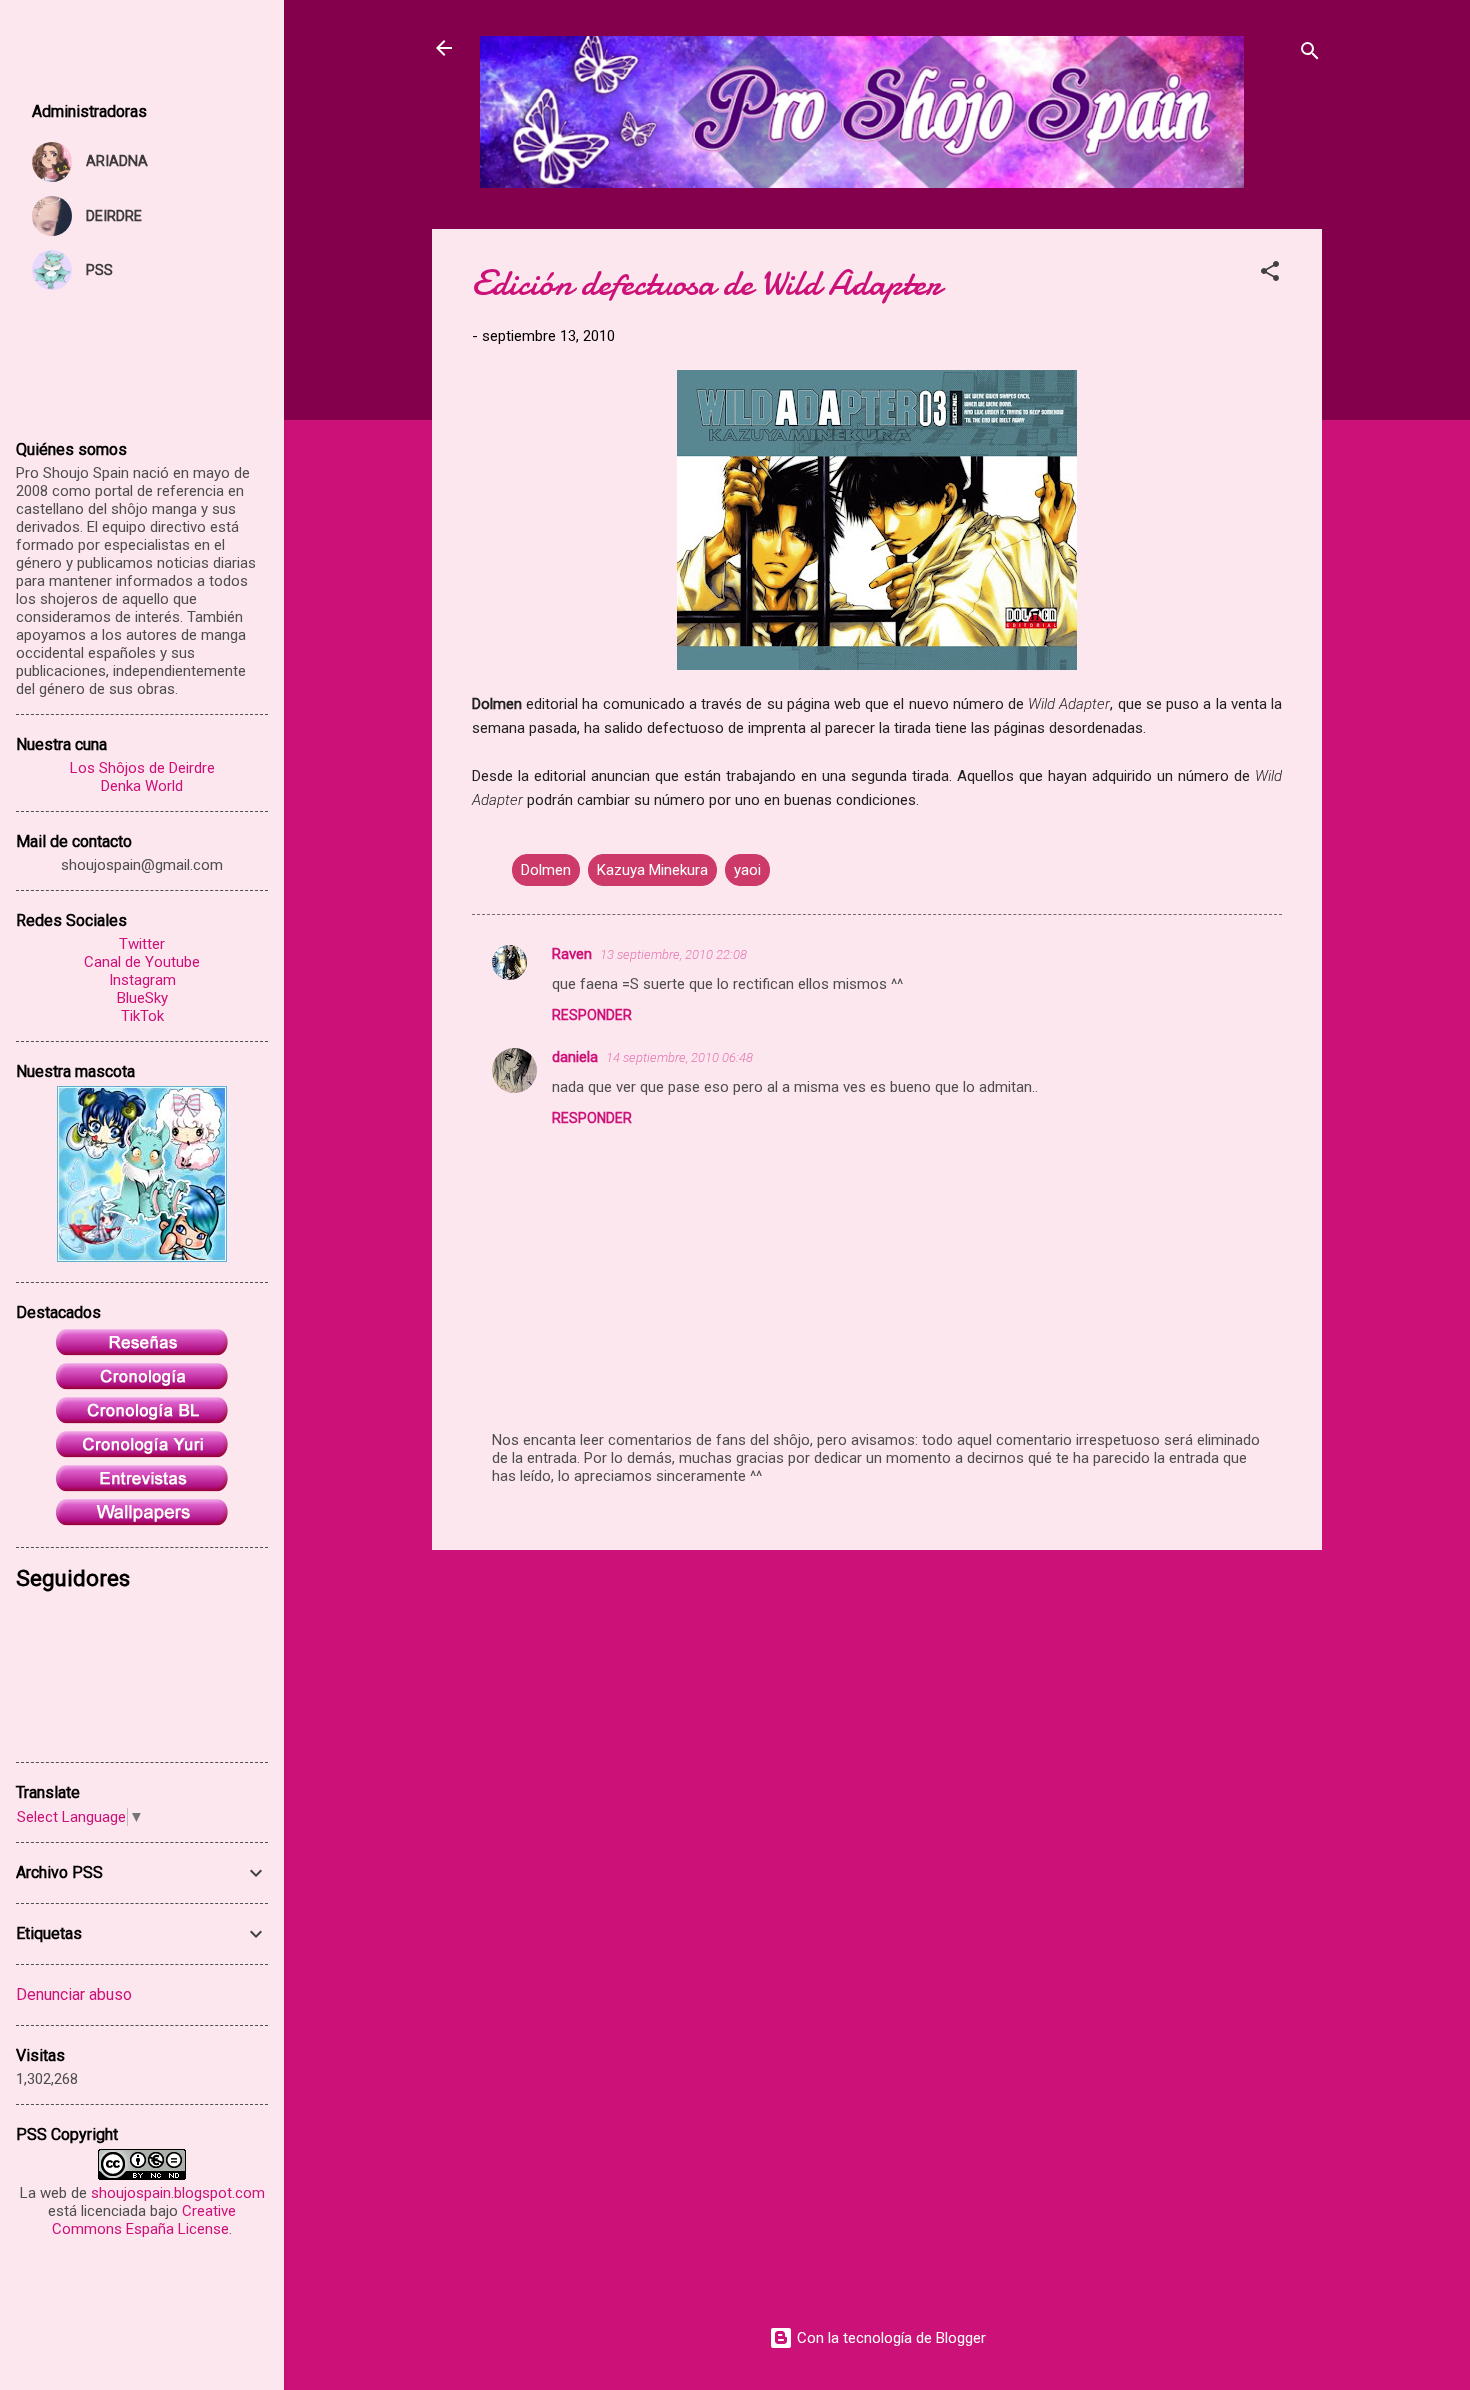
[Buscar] (1310, 54)
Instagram (142, 980)
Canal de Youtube (142, 962)
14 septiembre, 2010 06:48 (679, 1057)
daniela (575, 1057)
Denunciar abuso (74, 1994)
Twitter (142, 944)
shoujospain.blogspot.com (178, 2193)
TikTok (142, 1016)
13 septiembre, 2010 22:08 (673, 954)
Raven (572, 954)
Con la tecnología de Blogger (889, 2338)
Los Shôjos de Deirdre (142, 768)
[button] (1270, 274)
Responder (592, 1015)
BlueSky (142, 998)
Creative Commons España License (144, 2220)
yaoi (747, 870)
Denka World (142, 786)
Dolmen (546, 870)
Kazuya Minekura (652, 870)
